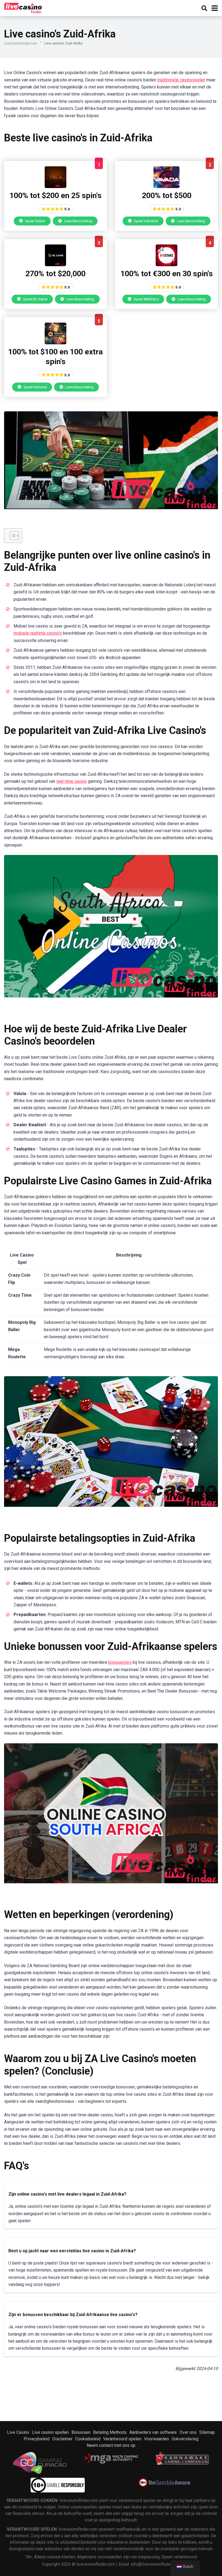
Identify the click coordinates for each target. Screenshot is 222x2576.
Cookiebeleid (88, 2439)
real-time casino (72, 781)
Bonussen (81, 2432)
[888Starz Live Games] (166, 265)
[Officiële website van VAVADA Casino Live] (166, 187)
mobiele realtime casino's (38, 633)
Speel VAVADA (146, 221)
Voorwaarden (156, 2439)
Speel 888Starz (146, 299)
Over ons (188, 2432)
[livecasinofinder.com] (23, 7)
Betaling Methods (110, 2432)
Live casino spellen (50, 2432)
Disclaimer (62, 2439)
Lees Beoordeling (78, 221)
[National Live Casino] (56, 343)
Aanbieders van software (153, 2432)
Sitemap (207, 2432)
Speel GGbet (35, 221)
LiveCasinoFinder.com (21, 43)
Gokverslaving (185, 2439)
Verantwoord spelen (122, 2439)
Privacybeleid (37, 2439)
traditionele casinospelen (181, 80)
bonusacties (120, 1662)
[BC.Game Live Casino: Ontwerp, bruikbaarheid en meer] (56, 265)
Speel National (35, 387)
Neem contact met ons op (111, 2445)
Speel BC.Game (35, 299)
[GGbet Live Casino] (56, 187)
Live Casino (18, 2432)
